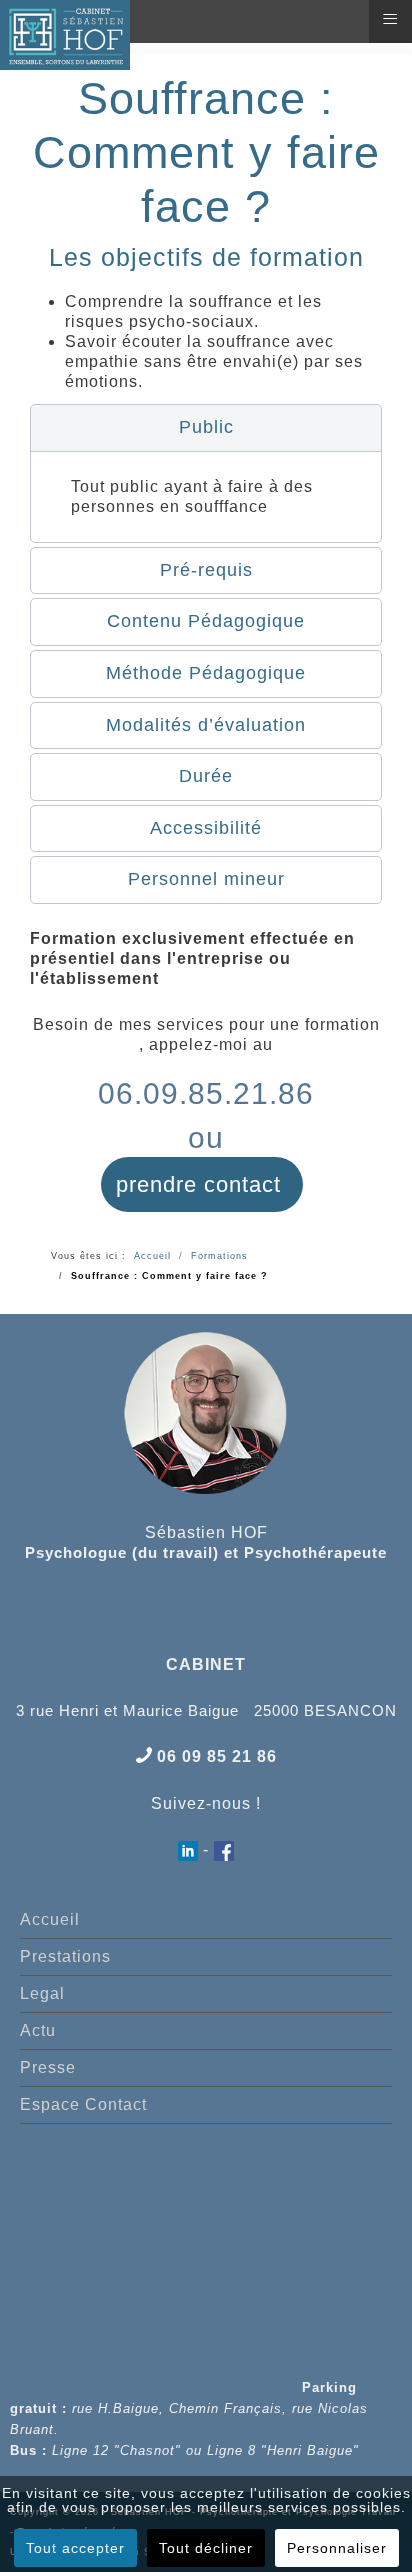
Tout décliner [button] (206, 2548)
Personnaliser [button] (337, 2548)
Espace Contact (83, 2104)
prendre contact (202, 1184)
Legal (42, 1993)
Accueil (50, 1919)
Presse (48, 2067)
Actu (38, 2030)
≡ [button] (390, 19)
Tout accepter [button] (75, 2548)
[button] (206, 428)
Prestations (65, 1956)
